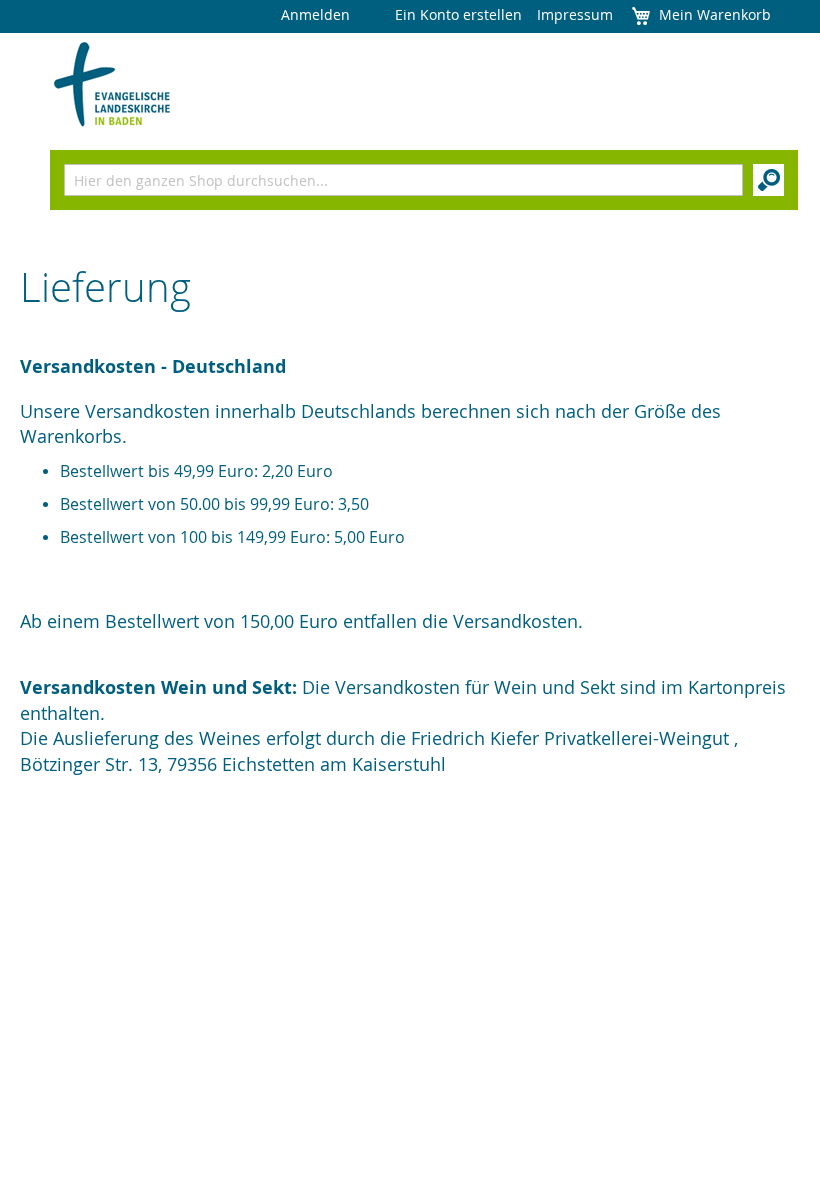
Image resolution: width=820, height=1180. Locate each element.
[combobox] (403, 180)
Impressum (575, 14)
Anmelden (315, 14)
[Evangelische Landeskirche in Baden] (112, 85)
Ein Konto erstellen (458, 14)
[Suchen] (768, 180)
